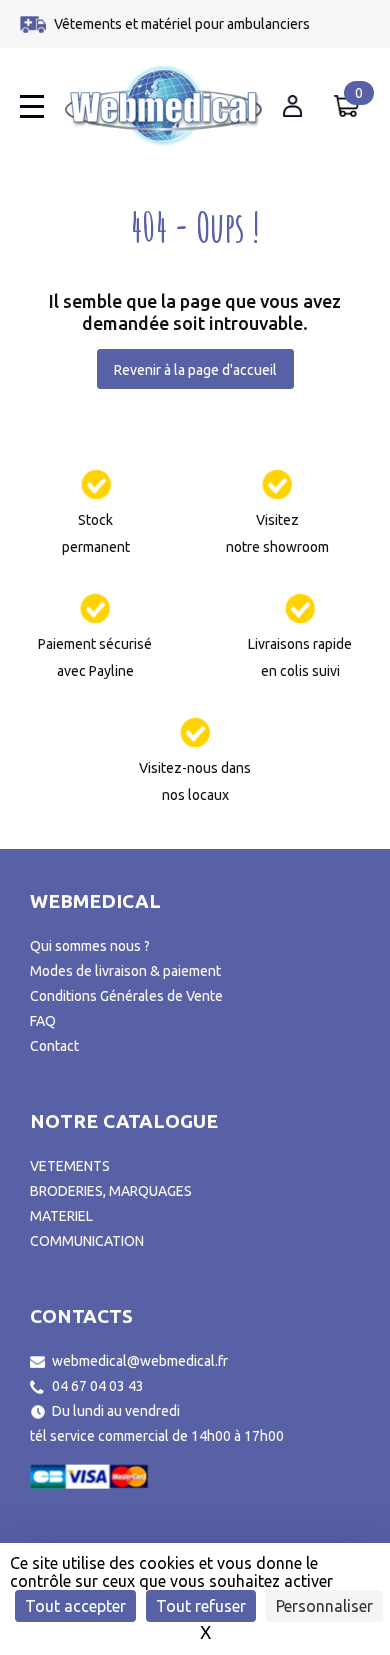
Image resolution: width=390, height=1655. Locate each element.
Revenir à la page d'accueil (195, 370)
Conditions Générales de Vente (126, 996)
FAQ (43, 1021)
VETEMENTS (70, 1166)
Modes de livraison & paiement (125, 971)
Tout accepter (75, 1606)
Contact (54, 1046)
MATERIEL (61, 1216)
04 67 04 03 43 (98, 1386)
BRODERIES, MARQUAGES (111, 1191)
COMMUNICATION (87, 1241)
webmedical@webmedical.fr (140, 1361)
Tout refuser (201, 1606)
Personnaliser (324, 1606)
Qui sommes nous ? (90, 946)
